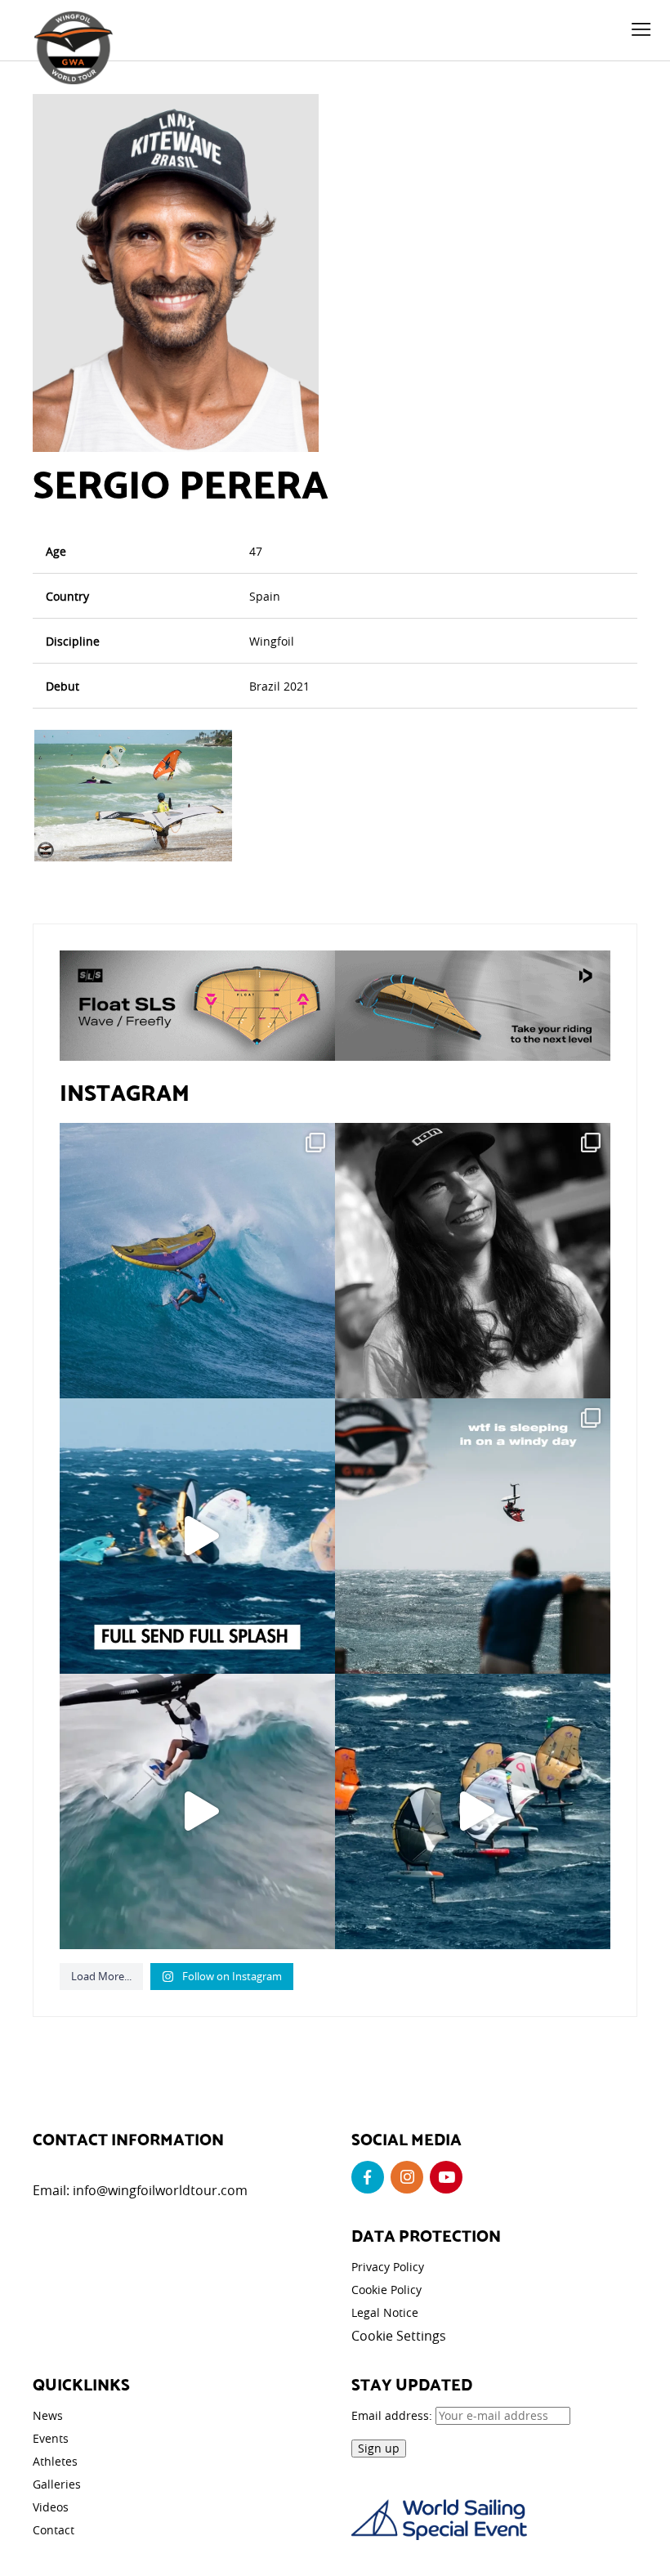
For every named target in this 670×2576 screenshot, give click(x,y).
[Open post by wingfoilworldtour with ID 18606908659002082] (197, 1536)
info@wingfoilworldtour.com (160, 2190)
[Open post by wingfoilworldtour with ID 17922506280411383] (197, 1261)
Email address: (393, 2415)
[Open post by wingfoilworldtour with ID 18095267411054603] (473, 1811)
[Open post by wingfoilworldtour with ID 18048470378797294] (473, 1261)
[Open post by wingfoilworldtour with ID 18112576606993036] (197, 1811)
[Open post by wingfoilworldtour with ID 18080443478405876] (473, 1536)
